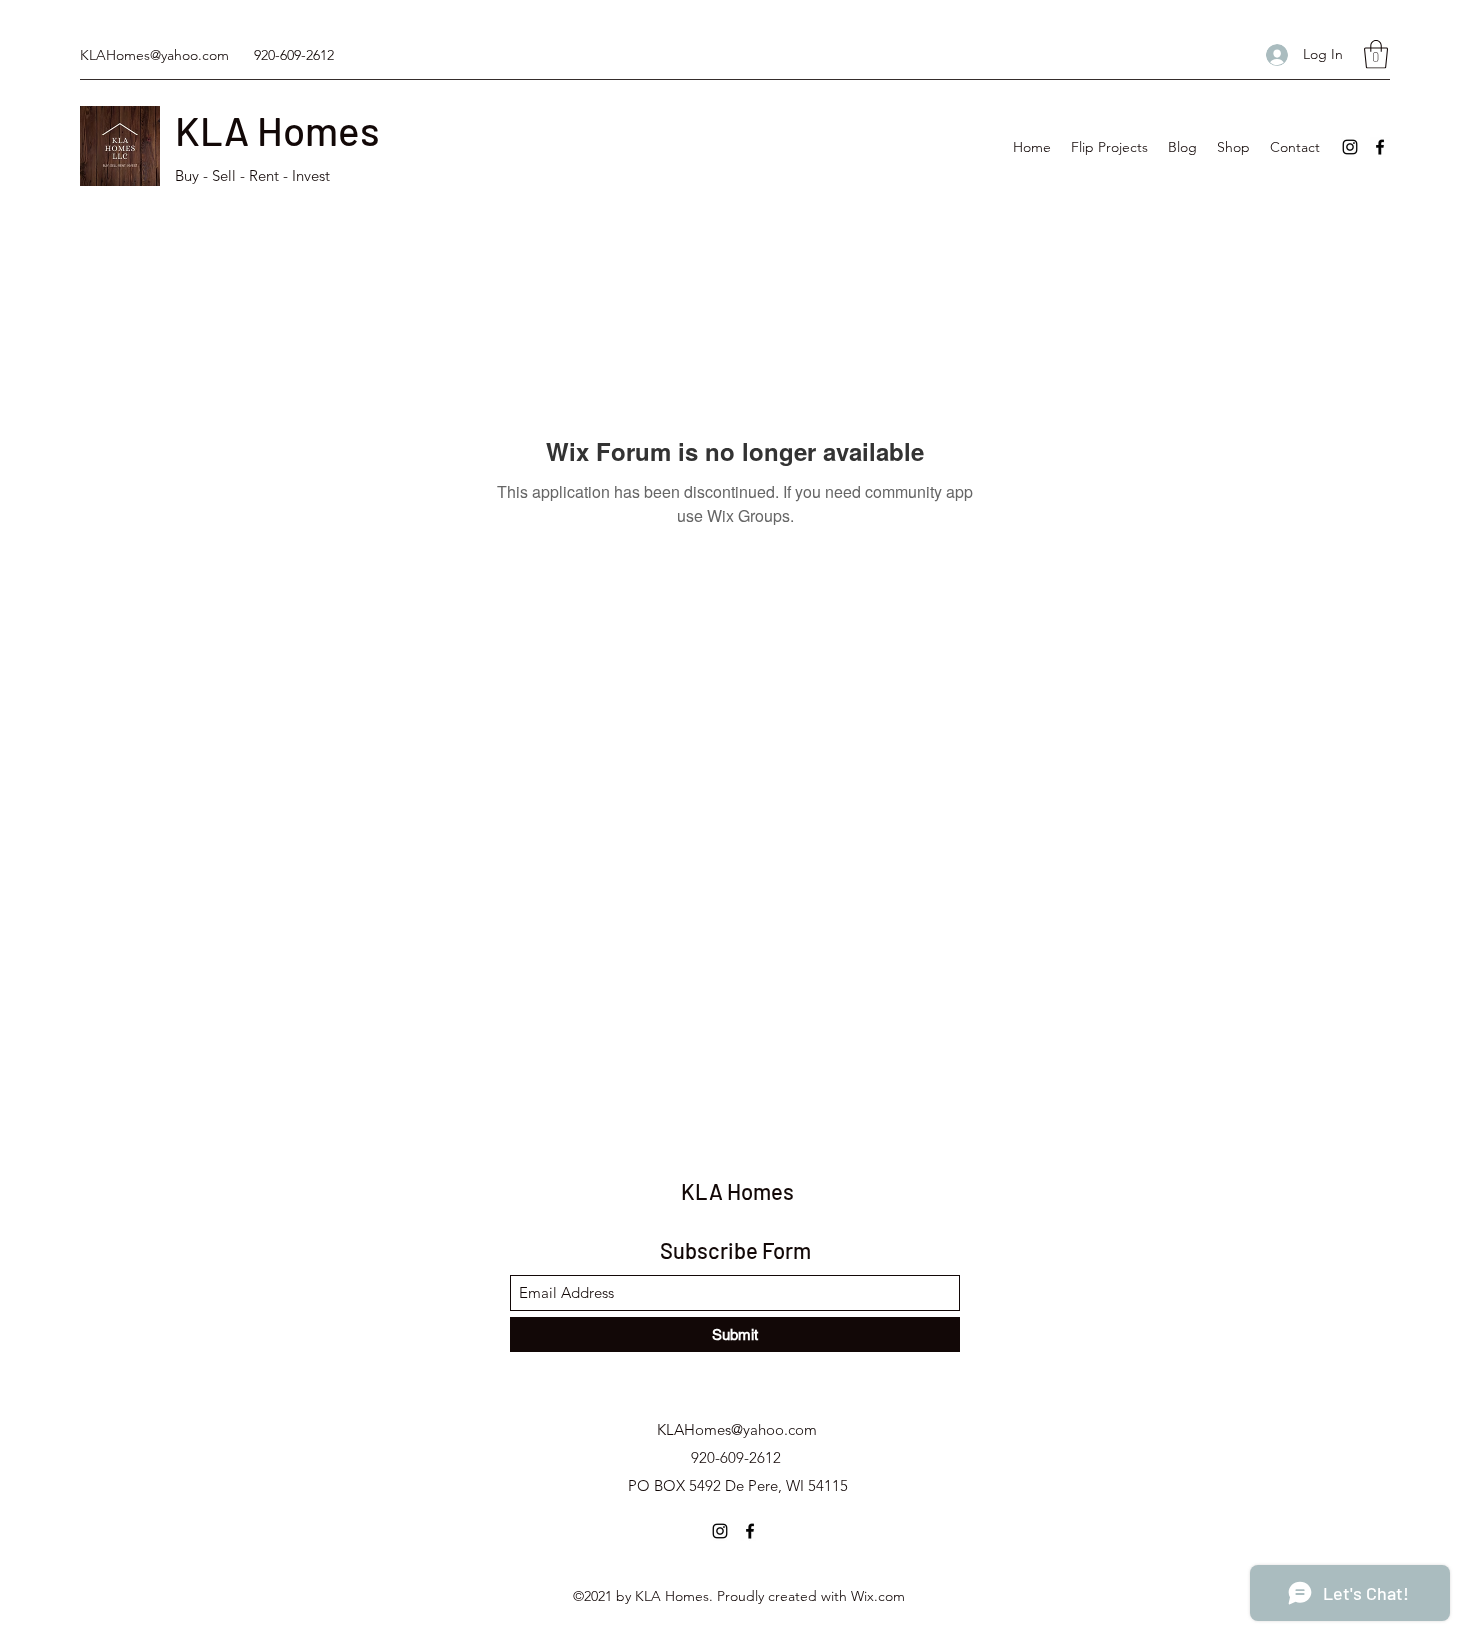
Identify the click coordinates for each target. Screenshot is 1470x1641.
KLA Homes (277, 130)
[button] (1376, 54)
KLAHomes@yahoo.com (154, 55)
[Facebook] (1380, 147)
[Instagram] (1350, 147)
